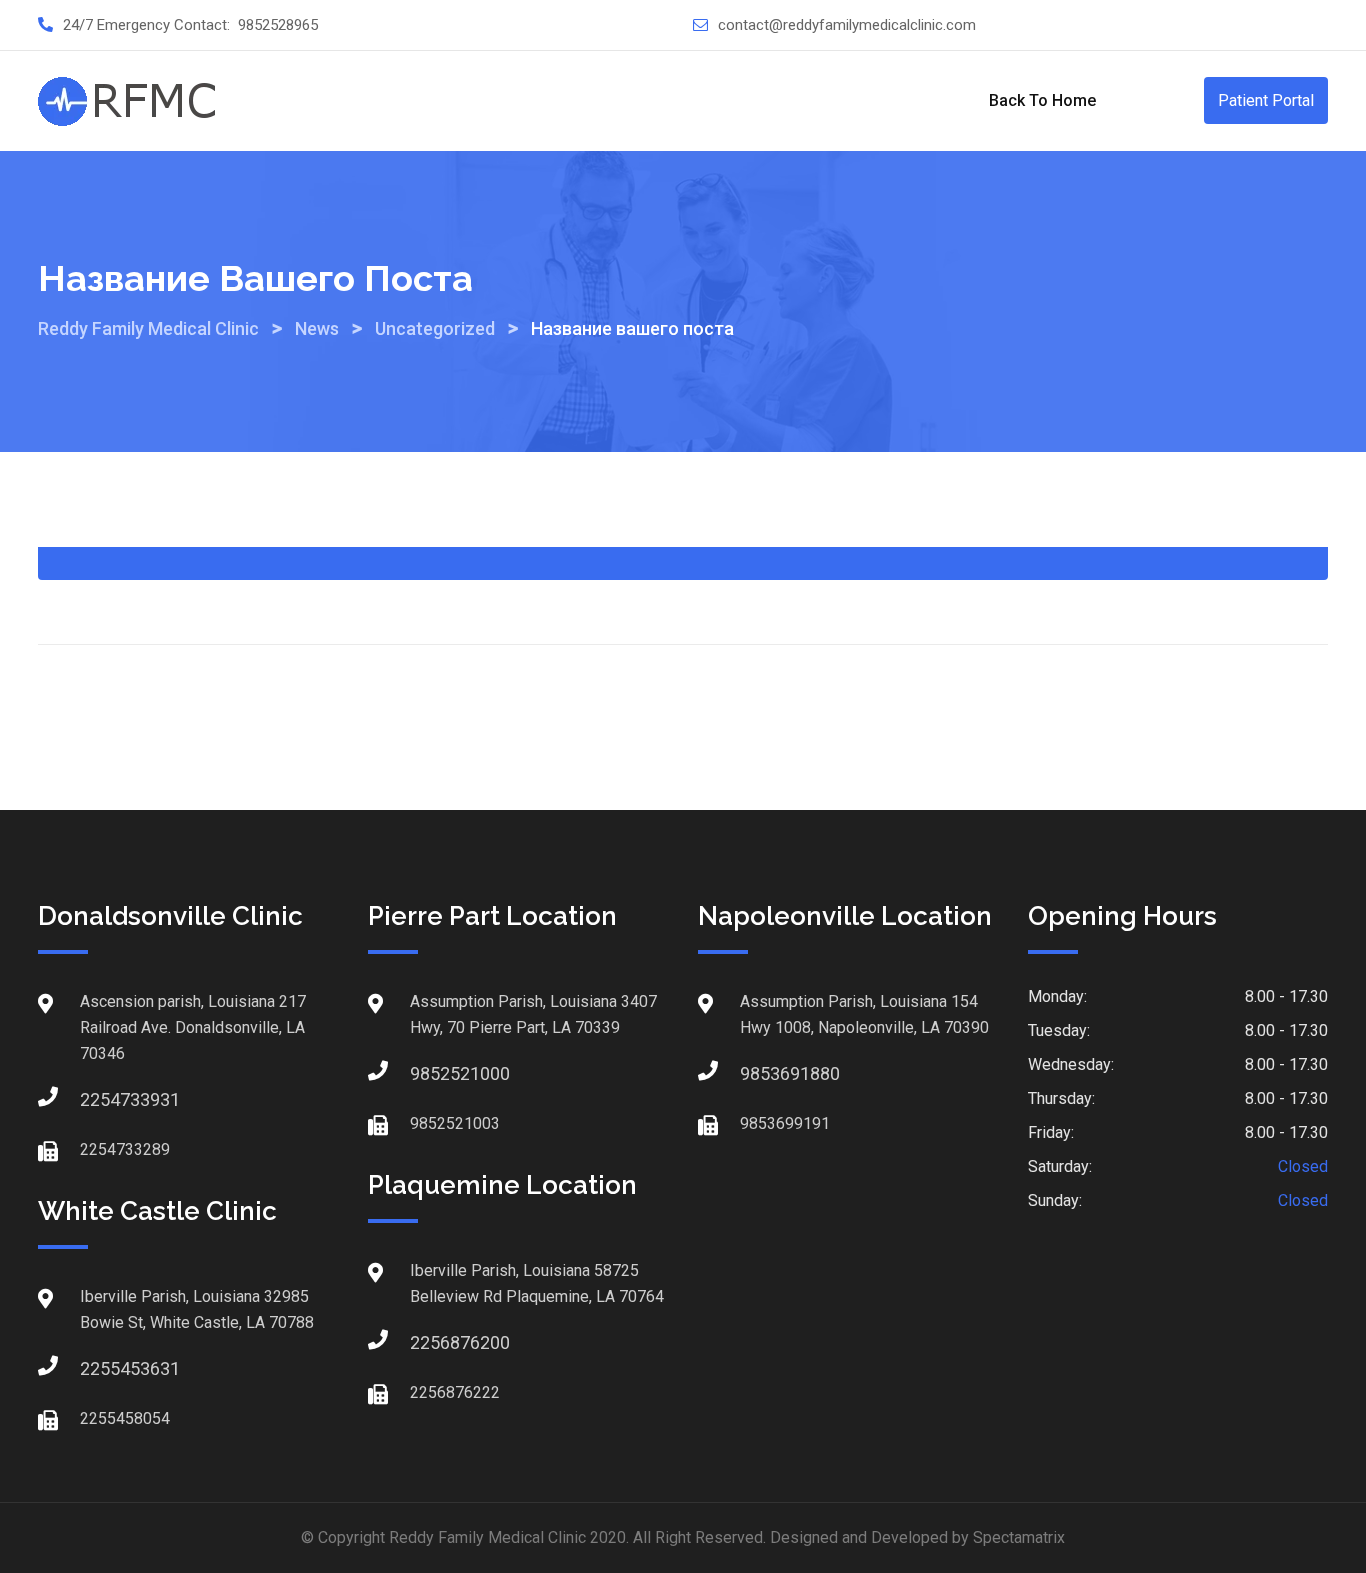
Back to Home (1042, 100)
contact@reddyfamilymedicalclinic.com (847, 25)
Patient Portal (1266, 100)
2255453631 (100, 1368)
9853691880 (760, 1073)
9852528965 (278, 25)
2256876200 (430, 1342)
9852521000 (430, 1073)
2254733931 (100, 1099)
